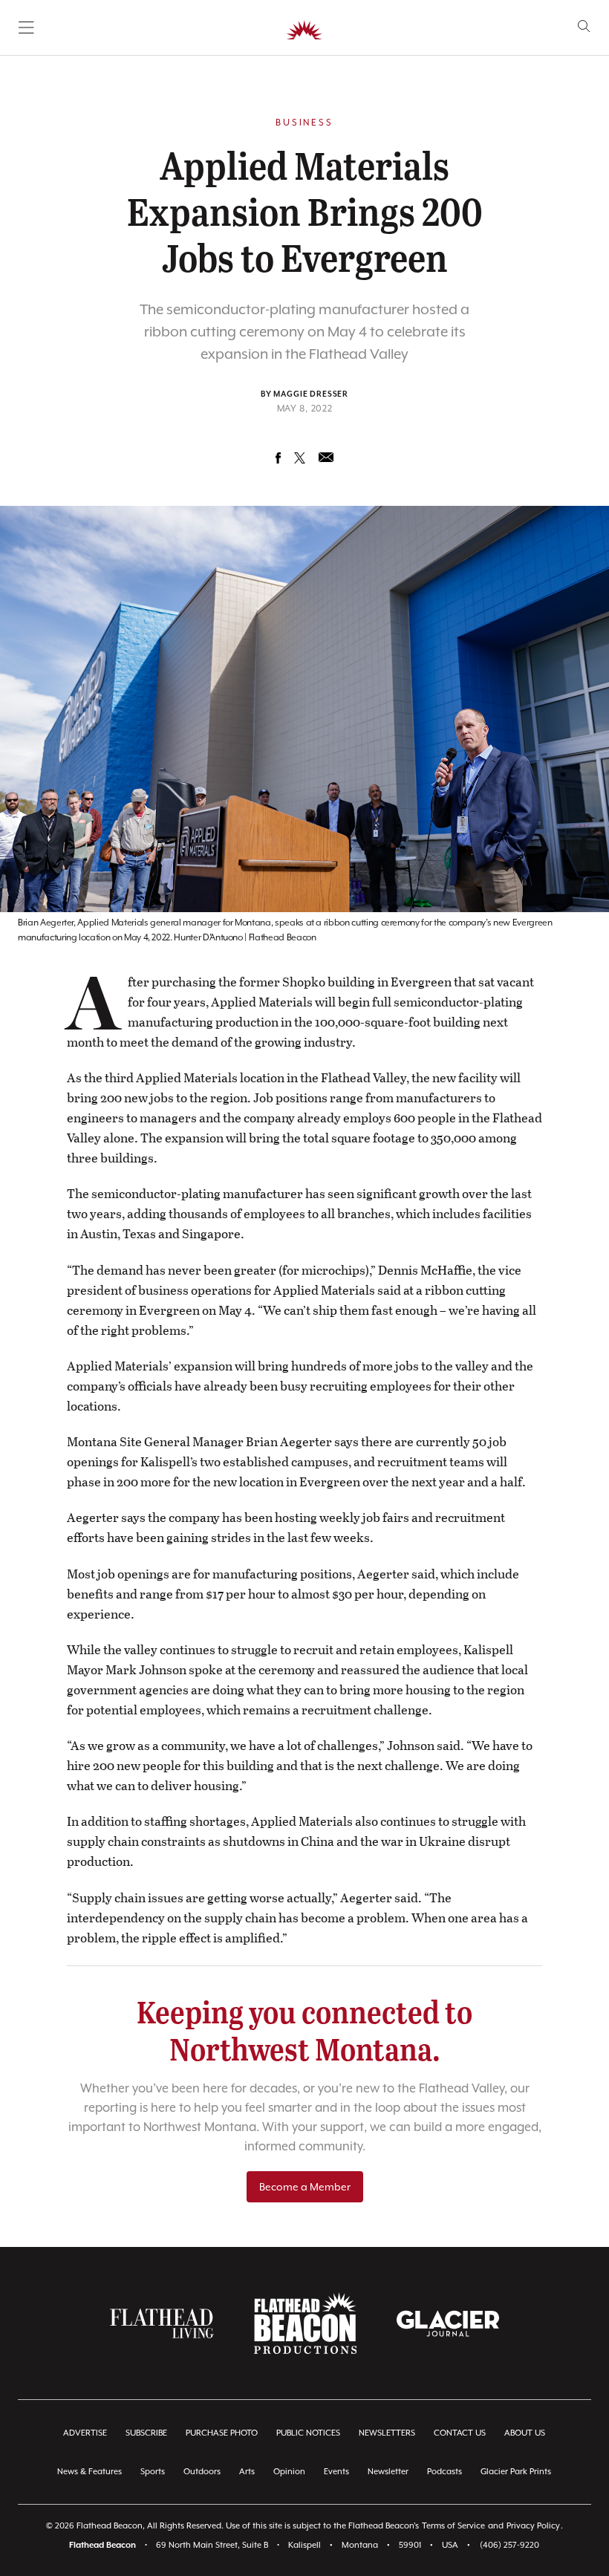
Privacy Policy (533, 2526)
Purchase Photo (222, 2433)
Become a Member (305, 2187)
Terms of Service (453, 2526)
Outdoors (202, 2472)
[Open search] (584, 26)
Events (336, 2472)
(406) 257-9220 (509, 2545)
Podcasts (444, 2472)
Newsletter (388, 2472)
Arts (247, 2472)
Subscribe (146, 2433)
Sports (153, 2472)
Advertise (85, 2433)
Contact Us (460, 2433)
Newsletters (387, 2433)
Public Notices (308, 2433)
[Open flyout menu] (26, 27)
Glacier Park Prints (516, 2472)
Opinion (289, 2472)
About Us (525, 2433)
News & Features (89, 2472)
